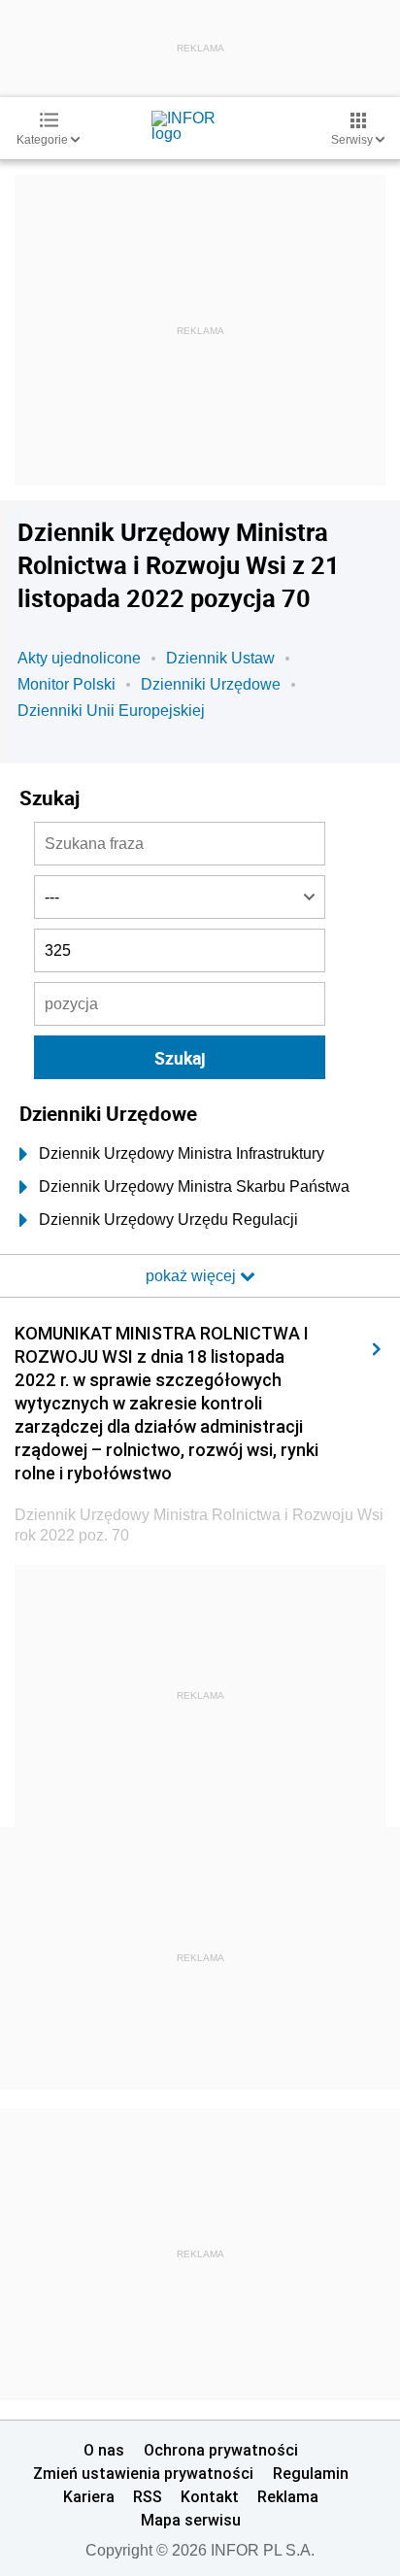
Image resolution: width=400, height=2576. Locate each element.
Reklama (288, 2496)
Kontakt (210, 2496)
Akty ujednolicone (79, 658)
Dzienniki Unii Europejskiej (111, 711)
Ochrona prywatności (221, 2450)
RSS (148, 2496)
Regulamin (311, 2473)
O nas (104, 2450)
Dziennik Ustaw (220, 658)
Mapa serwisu (191, 2520)
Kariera (89, 2496)
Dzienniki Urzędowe (211, 684)
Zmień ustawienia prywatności (143, 2473)
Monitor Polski (67, 684)
